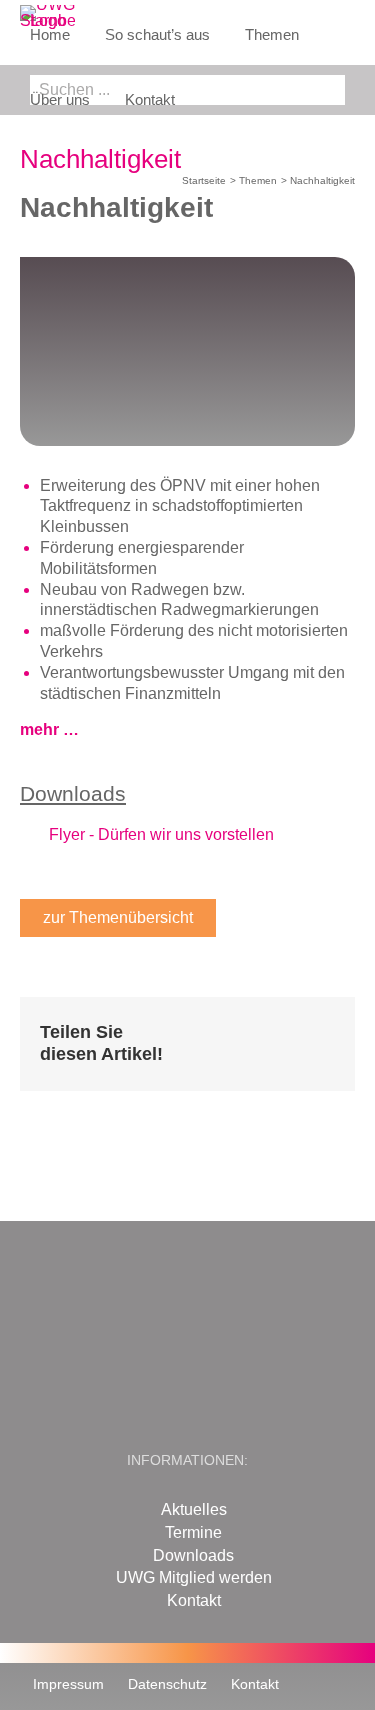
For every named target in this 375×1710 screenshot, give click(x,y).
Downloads (193, 1555)
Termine (193, 1532)
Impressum (68, 1684)
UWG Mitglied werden (194, 1577)
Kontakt (194, 1600)
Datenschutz (167, 1684)
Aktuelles (194, 1509)
